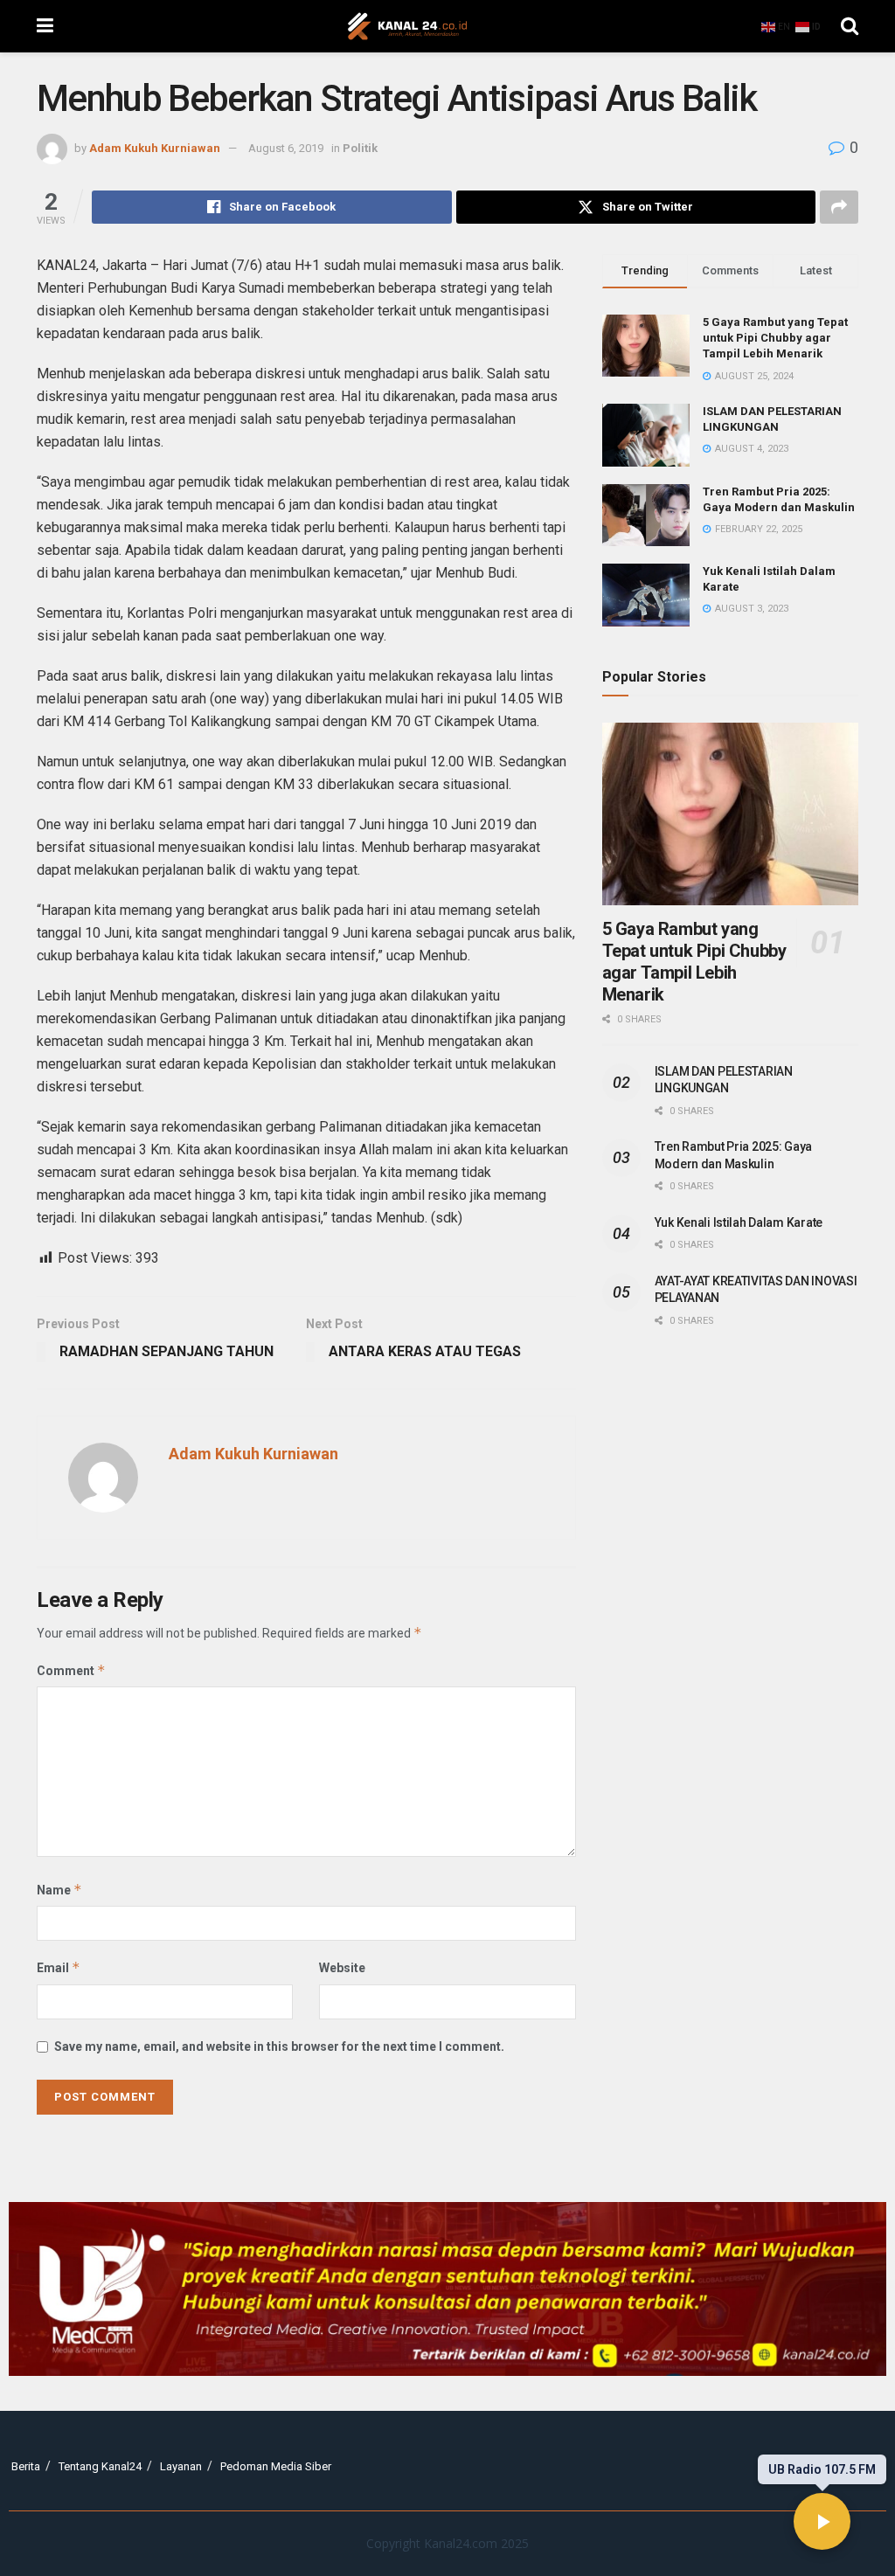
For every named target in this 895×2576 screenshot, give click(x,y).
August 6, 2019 (286, 148)
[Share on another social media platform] (839, 207)
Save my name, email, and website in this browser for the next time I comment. (279, 2046)
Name (59, 1890)
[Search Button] (850, 26)
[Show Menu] (45, 26)
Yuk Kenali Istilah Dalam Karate (739, 1222)
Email (59, 1967)
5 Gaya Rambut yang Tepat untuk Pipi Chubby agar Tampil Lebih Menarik (775, 338)
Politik (360, 148)
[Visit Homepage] (407, 26)
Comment (71, 1670)
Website (342, 1968)
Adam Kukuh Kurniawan (155, 148)
